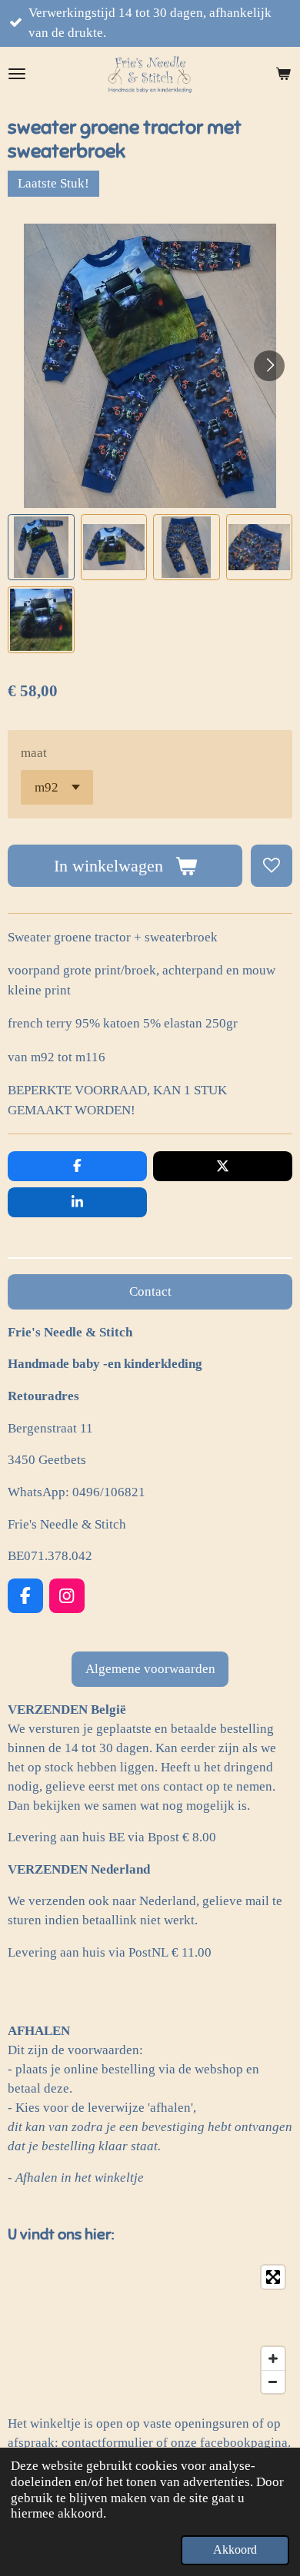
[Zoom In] (273, 2359)
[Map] (150, 2329)
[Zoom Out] (273, 2382)
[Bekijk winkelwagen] (283, 74)
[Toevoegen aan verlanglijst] (272, 865)
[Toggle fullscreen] (273, 2277)
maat (34, 753)
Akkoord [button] (235, 2549)
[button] (41, 548)
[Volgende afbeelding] (269, 366)
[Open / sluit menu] (17, 74)
